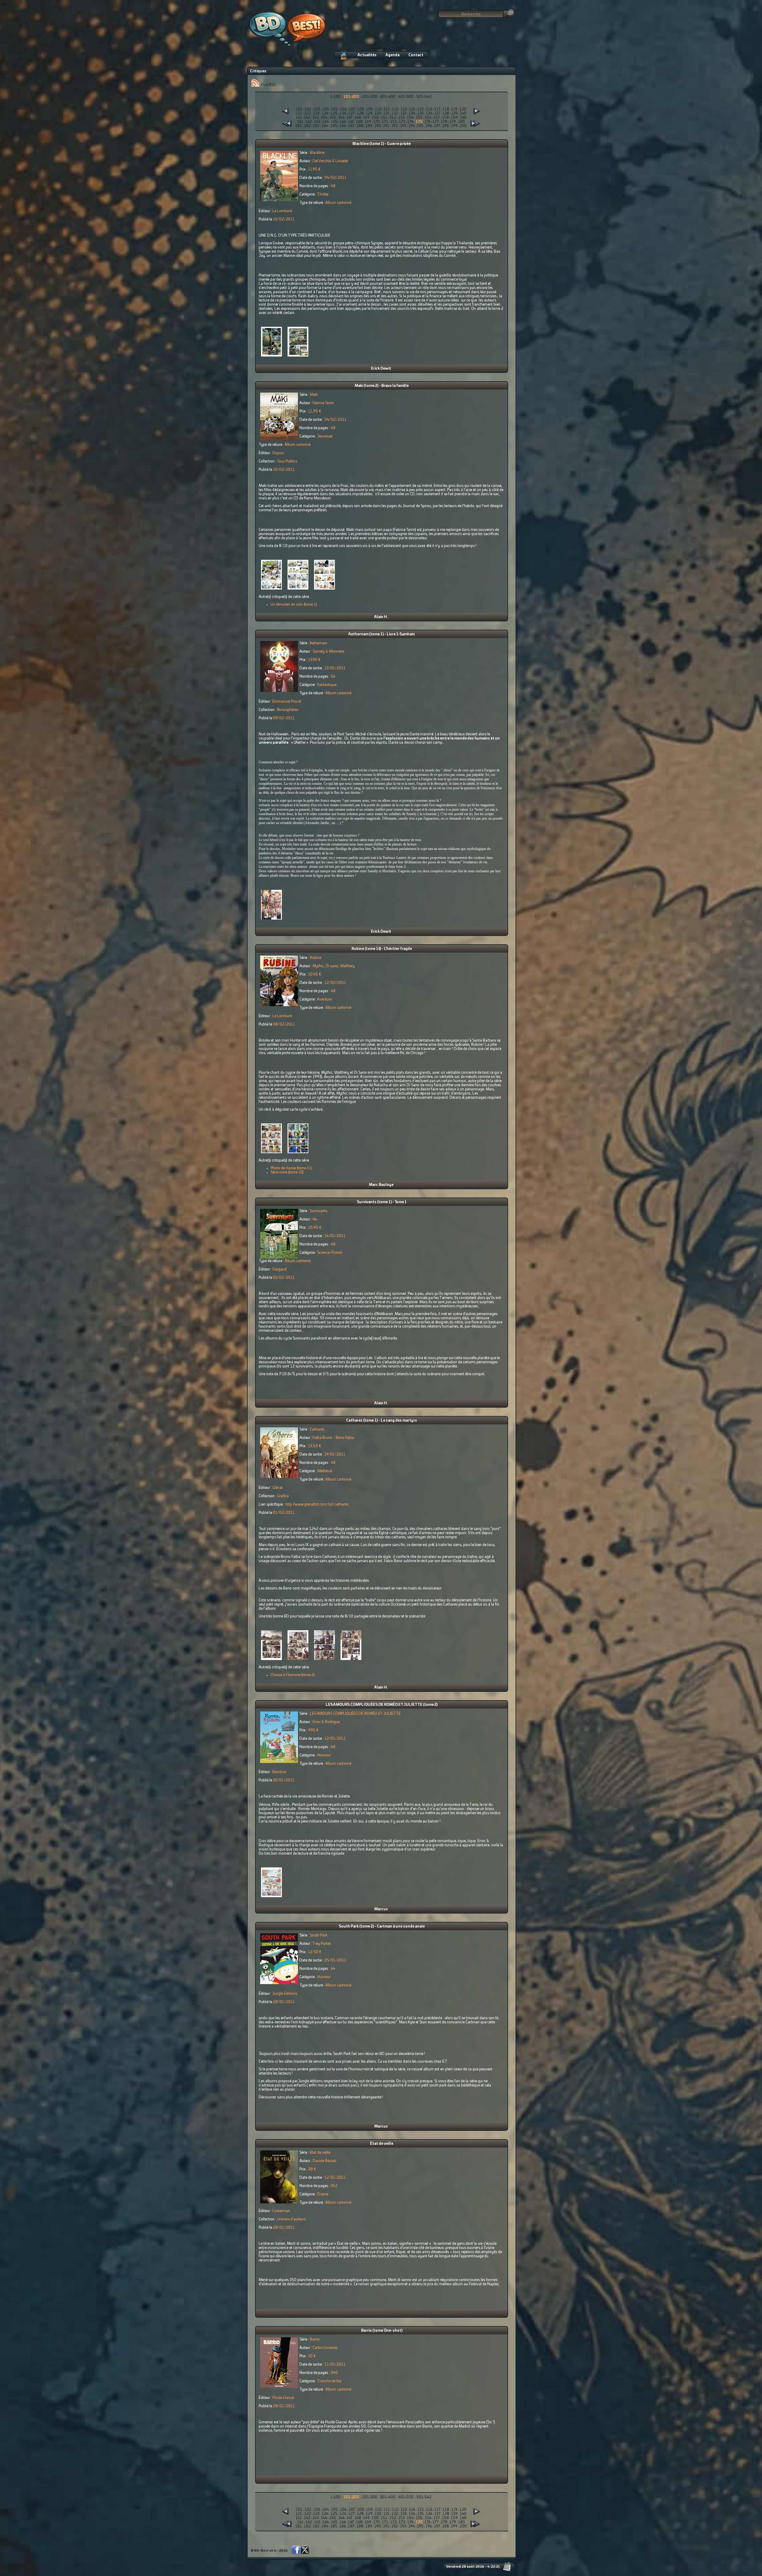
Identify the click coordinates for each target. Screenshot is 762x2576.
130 (378, 113)
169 (368, 122)
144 (324, 118)
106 (343, 109)
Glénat (278, 1488)
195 (420, 126)
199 (454, 126)
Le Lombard (282, 211)
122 (308, 113)
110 (378, 109)
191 (386, 126)
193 (403, 126)
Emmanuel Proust (287, 701)
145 (333, 118)
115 (421, 109)
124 (325, 113)
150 (375, 118)
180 (462, 122)
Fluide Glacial (283, 2398)
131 (387, 113)
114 (412, 109)
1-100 (335, 97)
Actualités (367, 55)
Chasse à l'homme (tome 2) (293, 1675)
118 (446, 109)
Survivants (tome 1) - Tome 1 (382, 1202)
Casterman (281, 2211)
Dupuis (278, 453)
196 (429, 126)
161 (300, 122)
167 (351, 122)
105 (334, 109)
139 (455, 113)
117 (437, 109)
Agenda (392, 55)
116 (429, 109)
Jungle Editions (285, 1994)
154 (410, 118)
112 (395, 109)
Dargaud (279, 1269)
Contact (416, 55)
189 (369, 126)
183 (316, 126)
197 (437, 126)
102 (308, 109)
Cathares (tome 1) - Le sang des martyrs (382, 1420)
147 (349, 118)
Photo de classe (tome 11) (291, 1168)
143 (316, 118)
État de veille (382, 2144)
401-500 (406, 97)
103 (317, 109)
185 (334, 126)
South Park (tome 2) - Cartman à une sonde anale (382, 1926)
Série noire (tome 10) (287, 1172)
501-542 (424, 97)
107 (352, 109)
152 (393, 118)
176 (427, 122)
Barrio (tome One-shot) (382, 2330)
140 (463, 113)
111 (387, 109)
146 (341, 118)
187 (351, 126)
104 (325, 109)
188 (360, 126)
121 (299, 113)
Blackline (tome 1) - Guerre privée (382, 144)
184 (325, 126)
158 (445, 118)
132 (395, 113)
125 (334, 113)
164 (326, 122)
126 (343, 113)
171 (385, 122)
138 (446, 113)
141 (299, 118)
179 (453, 122)
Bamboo (279, 1772)
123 (316, 113)
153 (402, 118)
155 (419, 118)
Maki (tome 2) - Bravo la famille (382, 386)
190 (378, 126)
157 (437, 118)
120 (463, 109)
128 (360, 113)
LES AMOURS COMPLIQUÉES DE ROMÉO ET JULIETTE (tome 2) (382, 1705)
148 (358, 118)
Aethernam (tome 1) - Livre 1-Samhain (382, 634)
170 (377, 122)
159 (454, 118)
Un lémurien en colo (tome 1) (294, 604)
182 (307, 126)
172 (394, 122)
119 (454, 109)
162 (309, 122)
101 (299, 109)
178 (444, 122)
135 (421, 113)
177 (436, 122)
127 (352, 113)
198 (446, 126)
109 (370, 109)
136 (429, 113)
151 (384, 118)
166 (343, 122)
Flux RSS (268, 85)
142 (307, 118)
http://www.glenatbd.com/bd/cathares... (318, 1504)
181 (299, 126)
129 (369, 113)
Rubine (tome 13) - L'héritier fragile (382, 949)
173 (402, 122)
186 (343, 126)
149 (366, 118)
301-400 (388, 97)
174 (410, 122)
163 (317, 122)
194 (412, 126)
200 (463, 126)
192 (395, 126)
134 (412, 113)
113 (404, 109)
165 (334, 122)
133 (403, 113)
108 (361, 109)
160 (463, 118)
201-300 (370, 97)
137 (437, 113)
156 (428, 118)
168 (359, 122)
